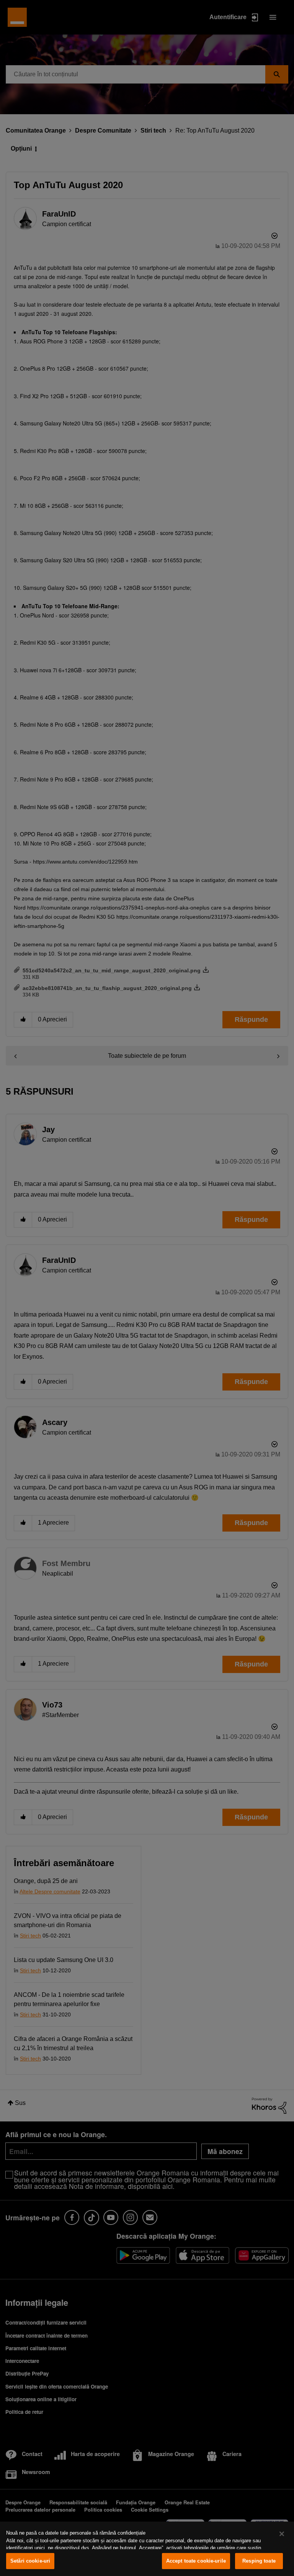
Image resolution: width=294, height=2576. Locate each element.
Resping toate (259, 2561)
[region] (147, 2549)
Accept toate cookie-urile (196, 2561)
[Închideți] (282, 2534)
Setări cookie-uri (30, 2561)
